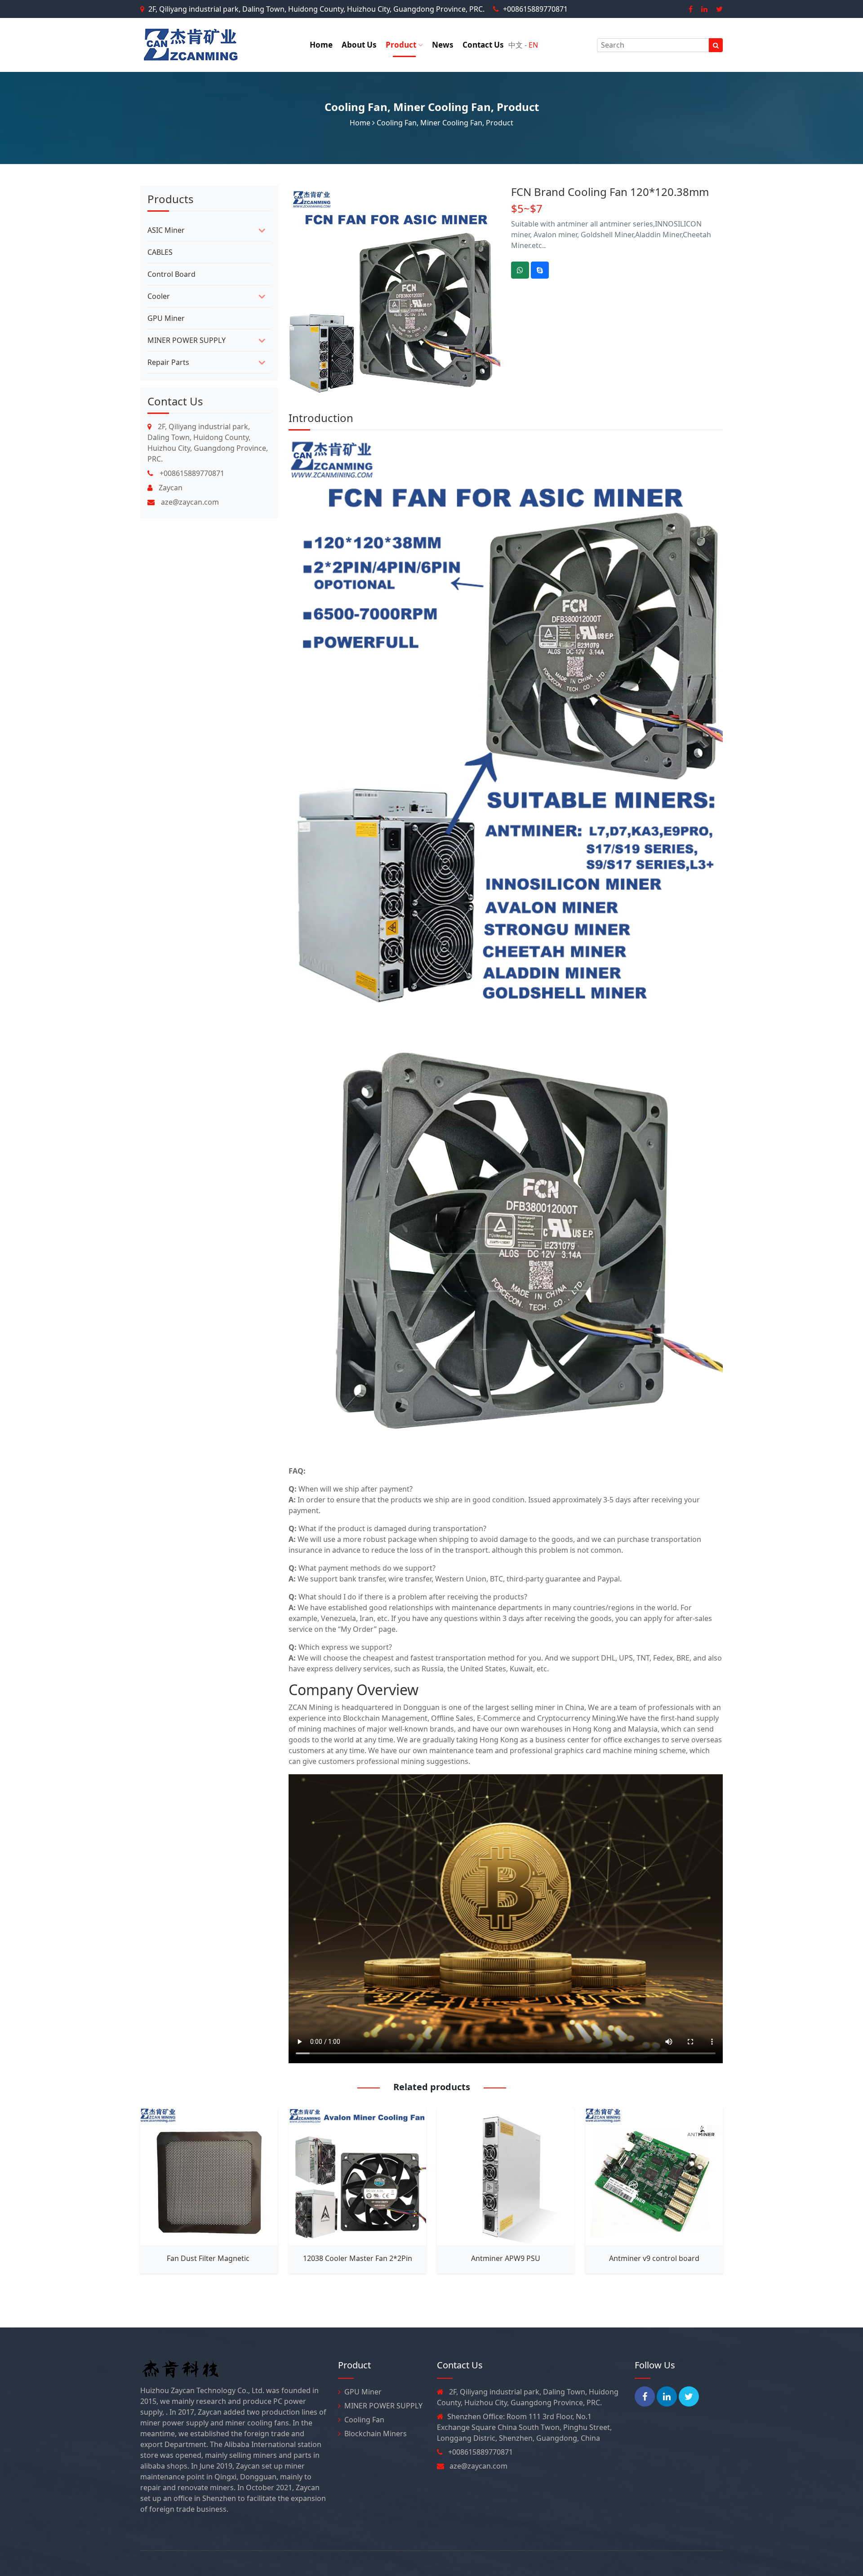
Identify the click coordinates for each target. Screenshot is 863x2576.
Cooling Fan (356, 107)
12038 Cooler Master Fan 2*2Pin (358, 2258)
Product (402, 45)
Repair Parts (168, 362)
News (443, 45)
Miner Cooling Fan (442, 107)
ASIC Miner (166, 230)
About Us (359, 45)
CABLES (160, 252)
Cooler (159, 296)
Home (321, 45)
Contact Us (483, 45)
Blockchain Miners (376, 2434)
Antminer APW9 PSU (506, 2258)
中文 (516, 45)
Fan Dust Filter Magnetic (209, 2258)
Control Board (171, 274)
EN (533, 45)
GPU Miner (166, 318)
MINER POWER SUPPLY (187, 340)
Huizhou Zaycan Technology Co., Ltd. (263, 2563)
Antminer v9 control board (654, 2258)
